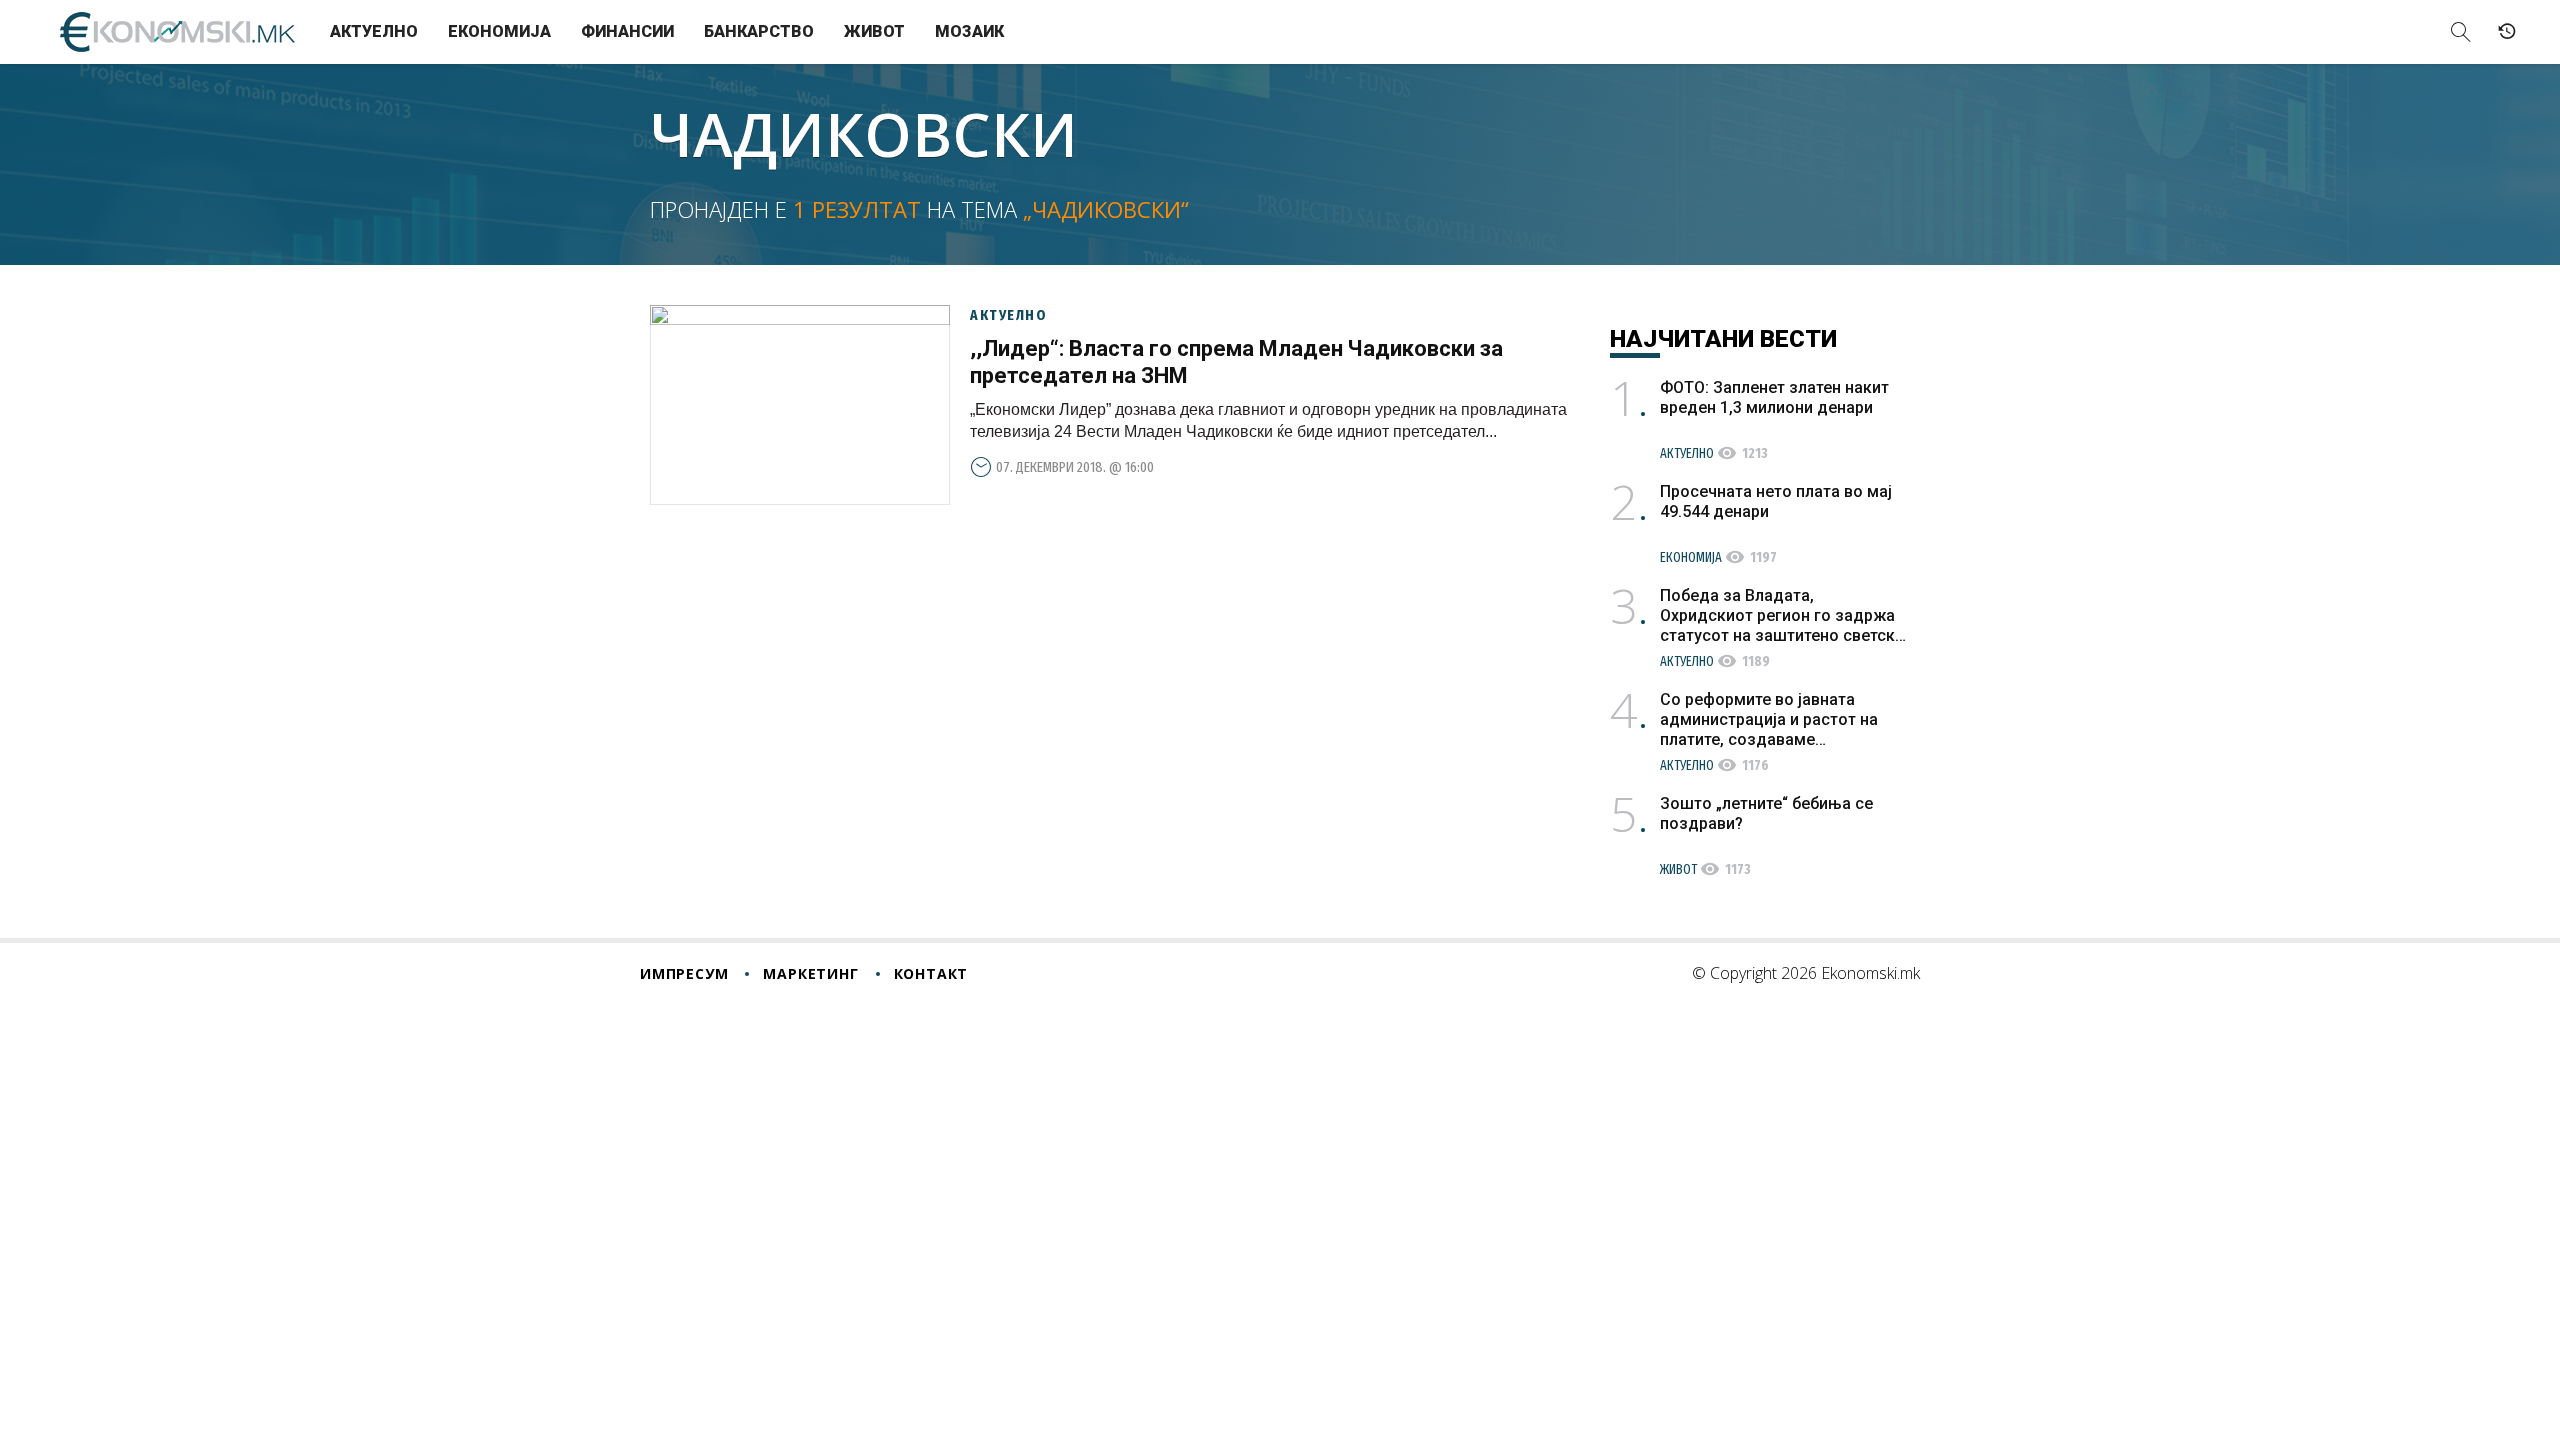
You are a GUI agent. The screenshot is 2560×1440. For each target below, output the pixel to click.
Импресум (684, 973)
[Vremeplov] (2507, 32)
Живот (874, 31)
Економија (499, 31)
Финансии (627, 31)
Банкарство (759, 31)
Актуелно (374, 31)
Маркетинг (810, 973)
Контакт (931, 973)
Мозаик (969, 31)
